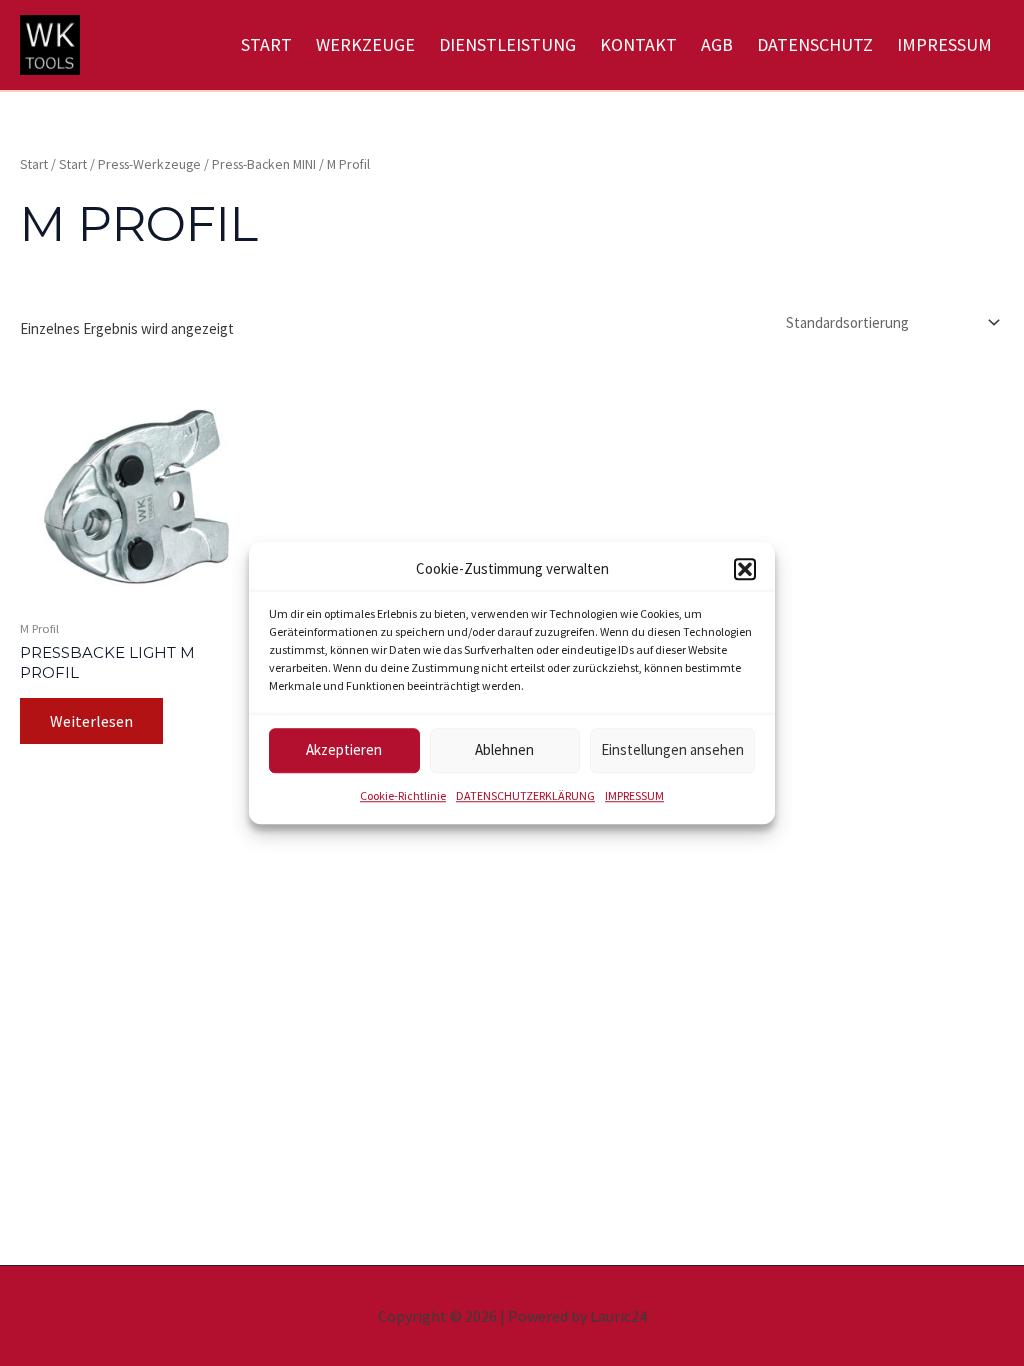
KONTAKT (638, 44)
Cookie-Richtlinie (403, 795)
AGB (717, 44)
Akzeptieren (344, 750)
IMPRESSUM (634, 795)
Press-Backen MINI (264, 164)
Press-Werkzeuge (149, 164)
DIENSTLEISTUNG (507, 44)
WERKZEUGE (365, 44)
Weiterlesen (91, 721)
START (266, 44)
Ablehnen (504, 750)
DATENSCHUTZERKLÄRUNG (525, 795)
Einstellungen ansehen (672, 750)
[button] (745, 570)
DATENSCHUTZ (815, 44)
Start (34, 164)
